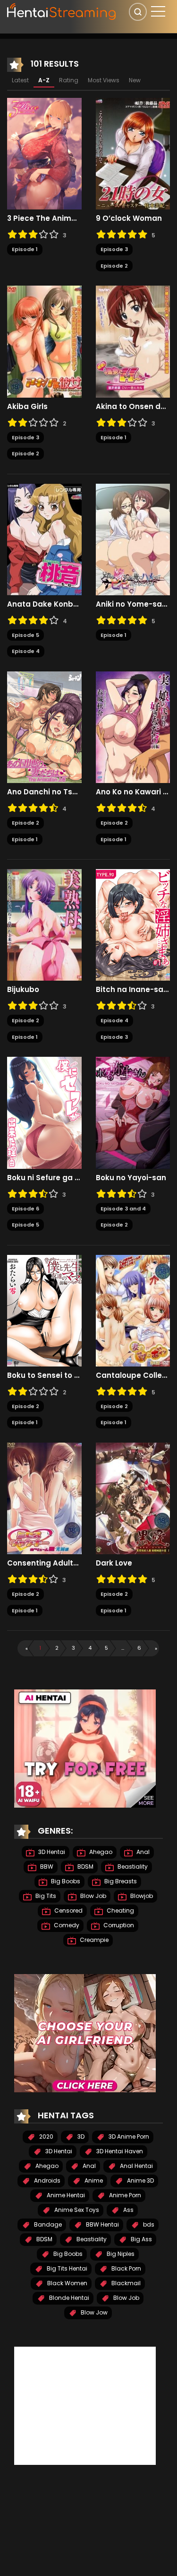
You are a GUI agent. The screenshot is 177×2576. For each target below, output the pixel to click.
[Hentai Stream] (62, 10)
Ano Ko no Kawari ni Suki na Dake (133, 792)
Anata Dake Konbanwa (44, 604)
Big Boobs (65, 1881)
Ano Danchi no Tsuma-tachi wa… (44, 792)
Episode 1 (25, 249)
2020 (46, 2137)
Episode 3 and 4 (123, 1209)
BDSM (85, 1867)
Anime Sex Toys (76, 2210)
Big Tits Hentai (66, 2268)
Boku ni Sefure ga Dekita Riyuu (44, 1178)
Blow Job (93, 1896)
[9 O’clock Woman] (133, 153)
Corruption (118, 1925)
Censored (68, 1910)
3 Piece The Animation (44, 218)
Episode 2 (114, 266)
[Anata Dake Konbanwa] (44, 539)
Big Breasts (120, 1881)
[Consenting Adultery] (44, 1498)
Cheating (120, 1910)
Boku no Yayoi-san (131, 1178)
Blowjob (141, 1896)
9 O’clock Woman (129, 218)
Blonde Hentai (68, 2298)
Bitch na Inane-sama (133, 990)
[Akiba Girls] (44, 341)
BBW (46, 1867)
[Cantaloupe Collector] (133, 1310)
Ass (128, 2210)
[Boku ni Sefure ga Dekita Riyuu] (44, 1112)
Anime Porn (124, 2195)
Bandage (47, 2224)
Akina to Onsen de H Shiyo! (133, 407)
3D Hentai (51, 1852)
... (123, 1648)
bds (148, 2224)
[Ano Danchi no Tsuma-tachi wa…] (44, 727)
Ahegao (100, 1852)
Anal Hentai (136, 2166)
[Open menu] (158, 11)
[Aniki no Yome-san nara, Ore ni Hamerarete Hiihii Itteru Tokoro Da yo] (133, 539)
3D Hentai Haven (119, 2151)
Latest (20, 80)
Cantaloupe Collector (133, 1375)
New (135, 80)
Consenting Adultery (44, 1563)
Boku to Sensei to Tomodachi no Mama (44, 1375)
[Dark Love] (133, 1498)
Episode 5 (25, 635)
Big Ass (141, 2239)
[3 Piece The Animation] (44, 153)
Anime (93, 2180)
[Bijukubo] (44, 924)
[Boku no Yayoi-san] (133, 1112)
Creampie (93, 1940)
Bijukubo (23, 990)
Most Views (104, 80)
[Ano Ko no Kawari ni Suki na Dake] (133, 727)
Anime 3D (140, 2180)
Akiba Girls (27, 407)
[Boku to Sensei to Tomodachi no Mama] (44, 1310)
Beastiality (132, 1867)
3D (80, 2137)
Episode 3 (114, 249)
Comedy (66, 1925)
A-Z (44, 80)
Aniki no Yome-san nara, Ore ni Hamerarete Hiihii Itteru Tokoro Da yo (133, 604)
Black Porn (126, 2268)
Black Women (67, 2283)
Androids (46, 2180)
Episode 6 (25, 1209)
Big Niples (120, 2254)
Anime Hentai (65, 2195)
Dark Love (114, 1563)
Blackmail (125, 2283)
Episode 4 (26, 651)
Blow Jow (93, 2312)
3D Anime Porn (128, 2137)
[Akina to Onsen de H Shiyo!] (133, 341)
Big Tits (45, 1896)
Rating (69, 80)
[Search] (138, 12)
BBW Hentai (102, 2224)
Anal (142, 1852)
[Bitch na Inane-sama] (133, 924)
